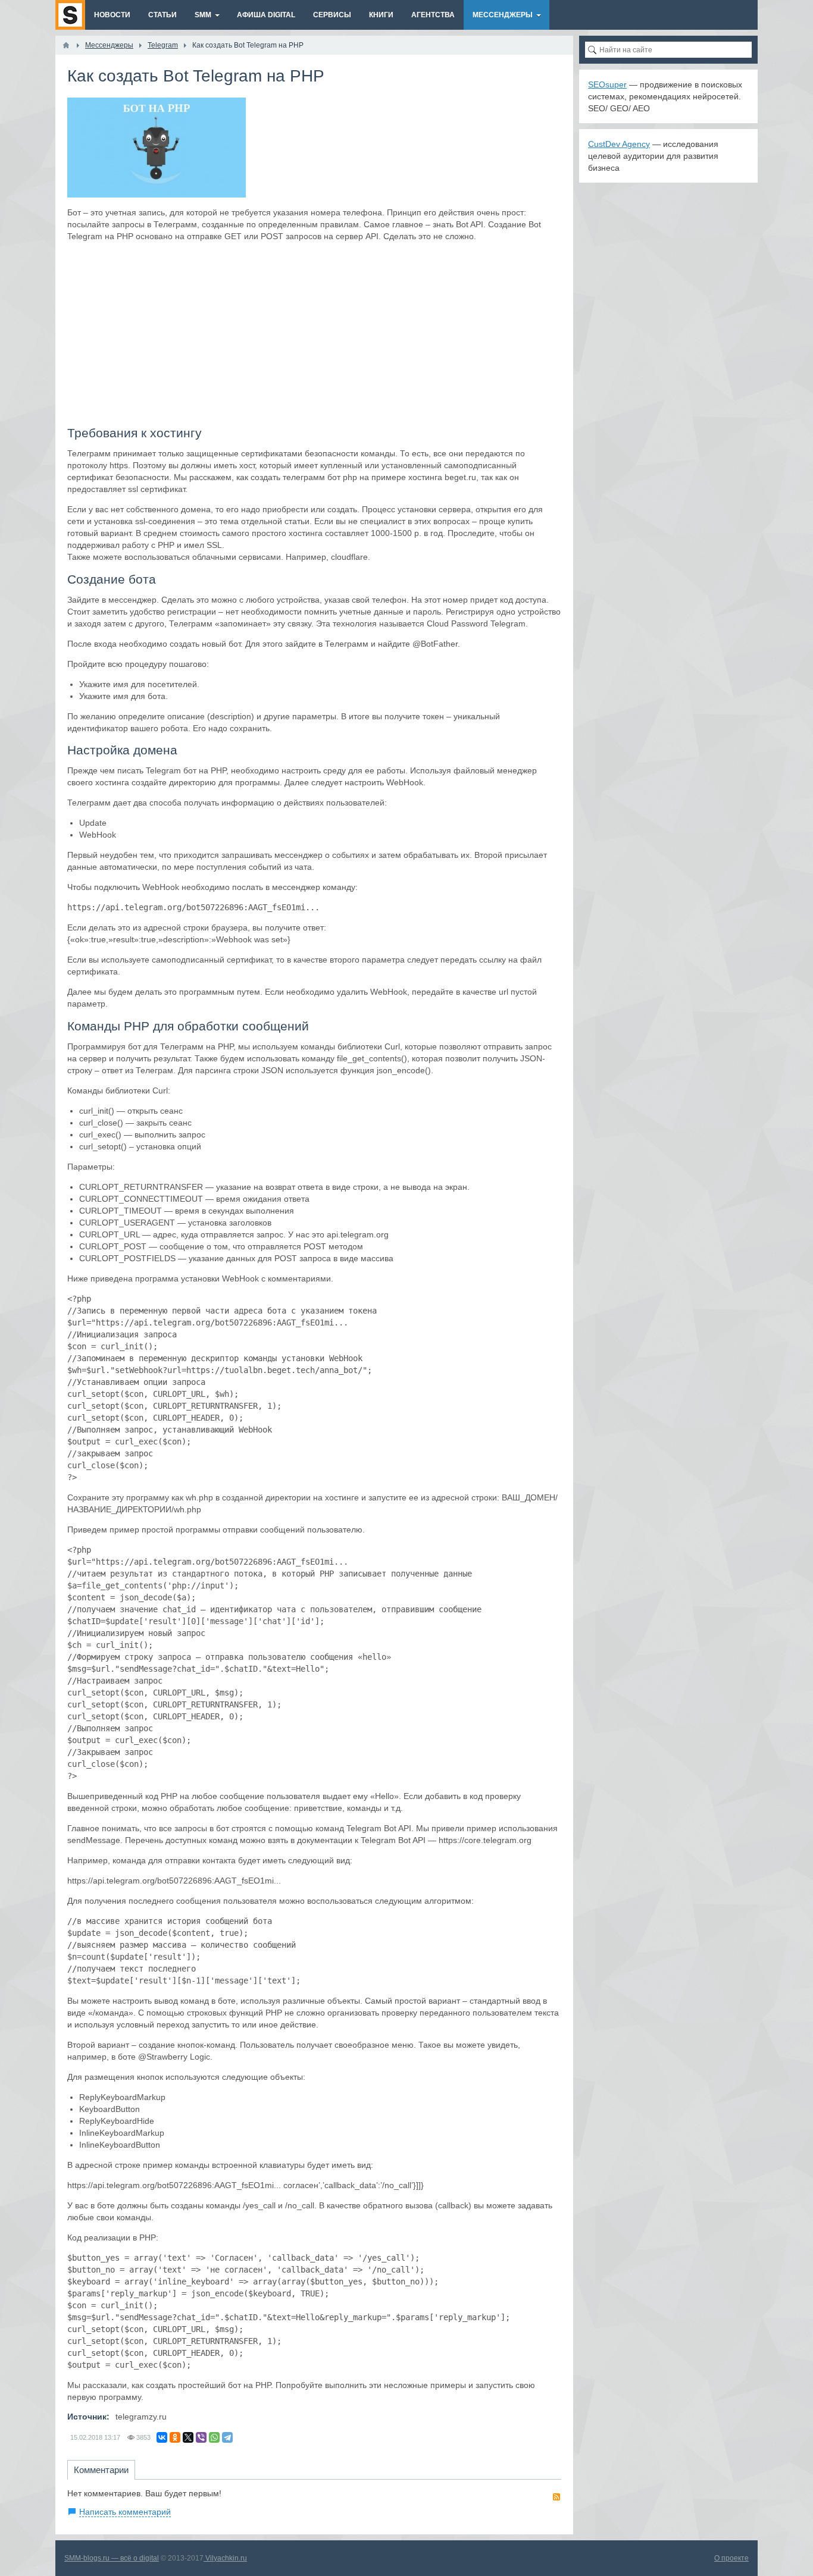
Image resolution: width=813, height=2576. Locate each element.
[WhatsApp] (214, 2437)
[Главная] (66, 45)
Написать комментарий (125, 2512)
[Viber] (201, 2437)
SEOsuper (607, 84)
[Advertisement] (314, 334)
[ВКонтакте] (162, 2437)
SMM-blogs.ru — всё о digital (112, 2558)
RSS (556, 2497)
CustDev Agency (619, 144)
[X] (188, 2437)
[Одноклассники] (175, 2437)
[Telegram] (227, 2437)
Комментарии (101, 2470)
